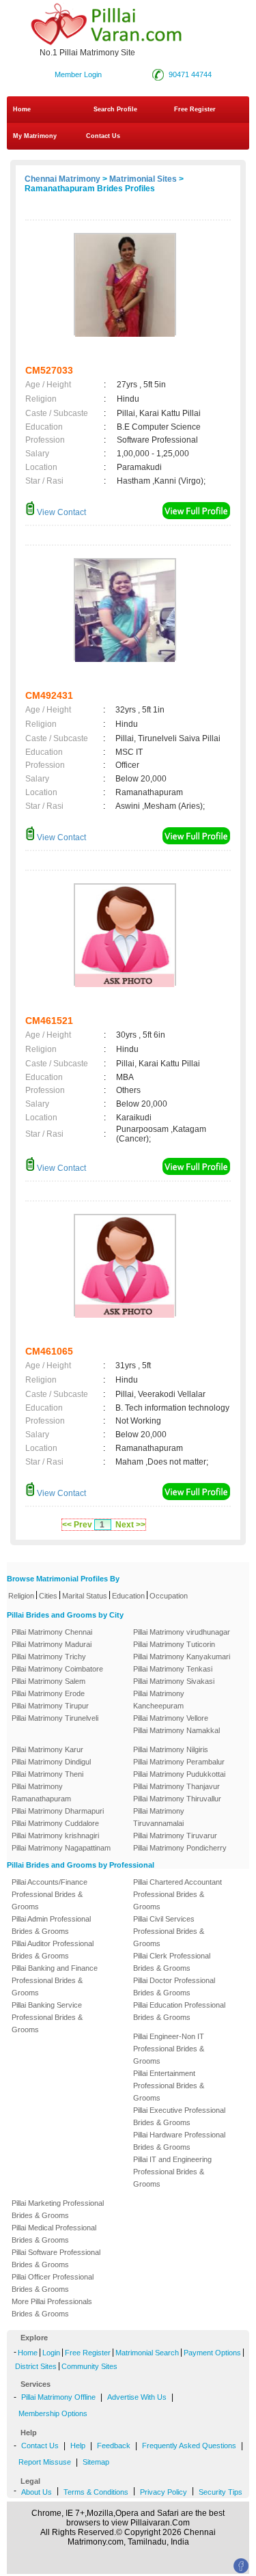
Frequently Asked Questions (189, 2446)
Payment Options (212, 2353)
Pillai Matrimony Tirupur (50, 1706)
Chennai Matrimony (62, 179)
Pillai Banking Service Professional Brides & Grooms (47, 2017)
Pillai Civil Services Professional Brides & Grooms (169, 1931)
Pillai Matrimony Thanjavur (176, 1786)
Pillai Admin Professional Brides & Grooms (51, 1925)
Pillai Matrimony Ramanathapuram (41, 1792)
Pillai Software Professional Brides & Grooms (56, 2258)
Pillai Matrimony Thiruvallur (177, 1799)
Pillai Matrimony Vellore (171, 1718)
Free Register (195, 109)
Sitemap (96, 2462)
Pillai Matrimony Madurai (52, 1644)
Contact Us (102, 136)
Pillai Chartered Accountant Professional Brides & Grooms (177, 1894)
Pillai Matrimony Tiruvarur (175, 1836)
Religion (21, 1596)
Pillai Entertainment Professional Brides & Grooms (169, 2086)
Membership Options (53, 2413)
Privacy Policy (163, 2492)
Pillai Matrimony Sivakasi (174, 1681)
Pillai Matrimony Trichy (49, 1657)
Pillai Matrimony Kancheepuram (159, 1700)
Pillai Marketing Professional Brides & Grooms (58, 2209)
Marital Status (85, 1596)
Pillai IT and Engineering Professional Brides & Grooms (172, 2172)
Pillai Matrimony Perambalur (179, 1762)
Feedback (114, 2446)
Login (51, 2353)
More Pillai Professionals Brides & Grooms (52, 2308)
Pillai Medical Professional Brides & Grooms (54, 2234)
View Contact (60, 512)
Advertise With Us (137, 2397)
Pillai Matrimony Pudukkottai (179, 1774)
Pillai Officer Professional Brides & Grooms (53, 2283)
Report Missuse (45, 2462)
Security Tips (221, 2492)
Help (78, 2446)
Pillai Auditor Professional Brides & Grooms (53, 1950)
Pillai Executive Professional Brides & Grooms (179, 2116)
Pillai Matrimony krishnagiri (55, 1836)
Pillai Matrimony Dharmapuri (58, 1811)
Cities (48, 1596)
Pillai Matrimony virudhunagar (182, 1632)
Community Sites (89, 2366)
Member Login (78, 74)
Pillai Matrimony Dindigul (51, 1762)
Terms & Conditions (96, 2492)
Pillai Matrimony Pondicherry (180, 1848)
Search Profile (115, 109)
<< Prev (77, 1525)
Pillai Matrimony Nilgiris (171, 1749)
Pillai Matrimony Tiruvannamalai (159, 1817)
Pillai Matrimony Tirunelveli (55, 1718)
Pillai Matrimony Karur (47, 1749)
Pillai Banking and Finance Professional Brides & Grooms (55, 1980)
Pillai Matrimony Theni (47, 1774)
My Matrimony (35, 136)
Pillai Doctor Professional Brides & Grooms (174, 1986)
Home (22, 109)
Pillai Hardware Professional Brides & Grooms (179, 2141)
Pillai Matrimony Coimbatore (57, 1669)
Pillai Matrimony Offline (58, 2397)
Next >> (130, 1525)
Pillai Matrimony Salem (48, 1681)
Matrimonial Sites (143, 179)
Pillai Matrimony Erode (48, 1693)
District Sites (36, 2366)
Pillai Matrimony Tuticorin (174, 1644)
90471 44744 (190, 74)
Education (128, 1596)
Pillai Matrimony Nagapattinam (61, 1848)
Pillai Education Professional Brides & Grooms (179, 2011)
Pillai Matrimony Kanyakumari (182, 1657)
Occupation (169, 1596)
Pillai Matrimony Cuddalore (55, 1823)
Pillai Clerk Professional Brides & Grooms (172, 1962)
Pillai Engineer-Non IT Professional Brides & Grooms (169, 2049)
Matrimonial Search (147, 2353)
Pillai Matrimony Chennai (52, 1632)
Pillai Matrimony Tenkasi (173, 1669)
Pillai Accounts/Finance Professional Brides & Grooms (49, 1894)
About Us (37, 2492)
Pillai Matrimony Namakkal (176, 1730)
